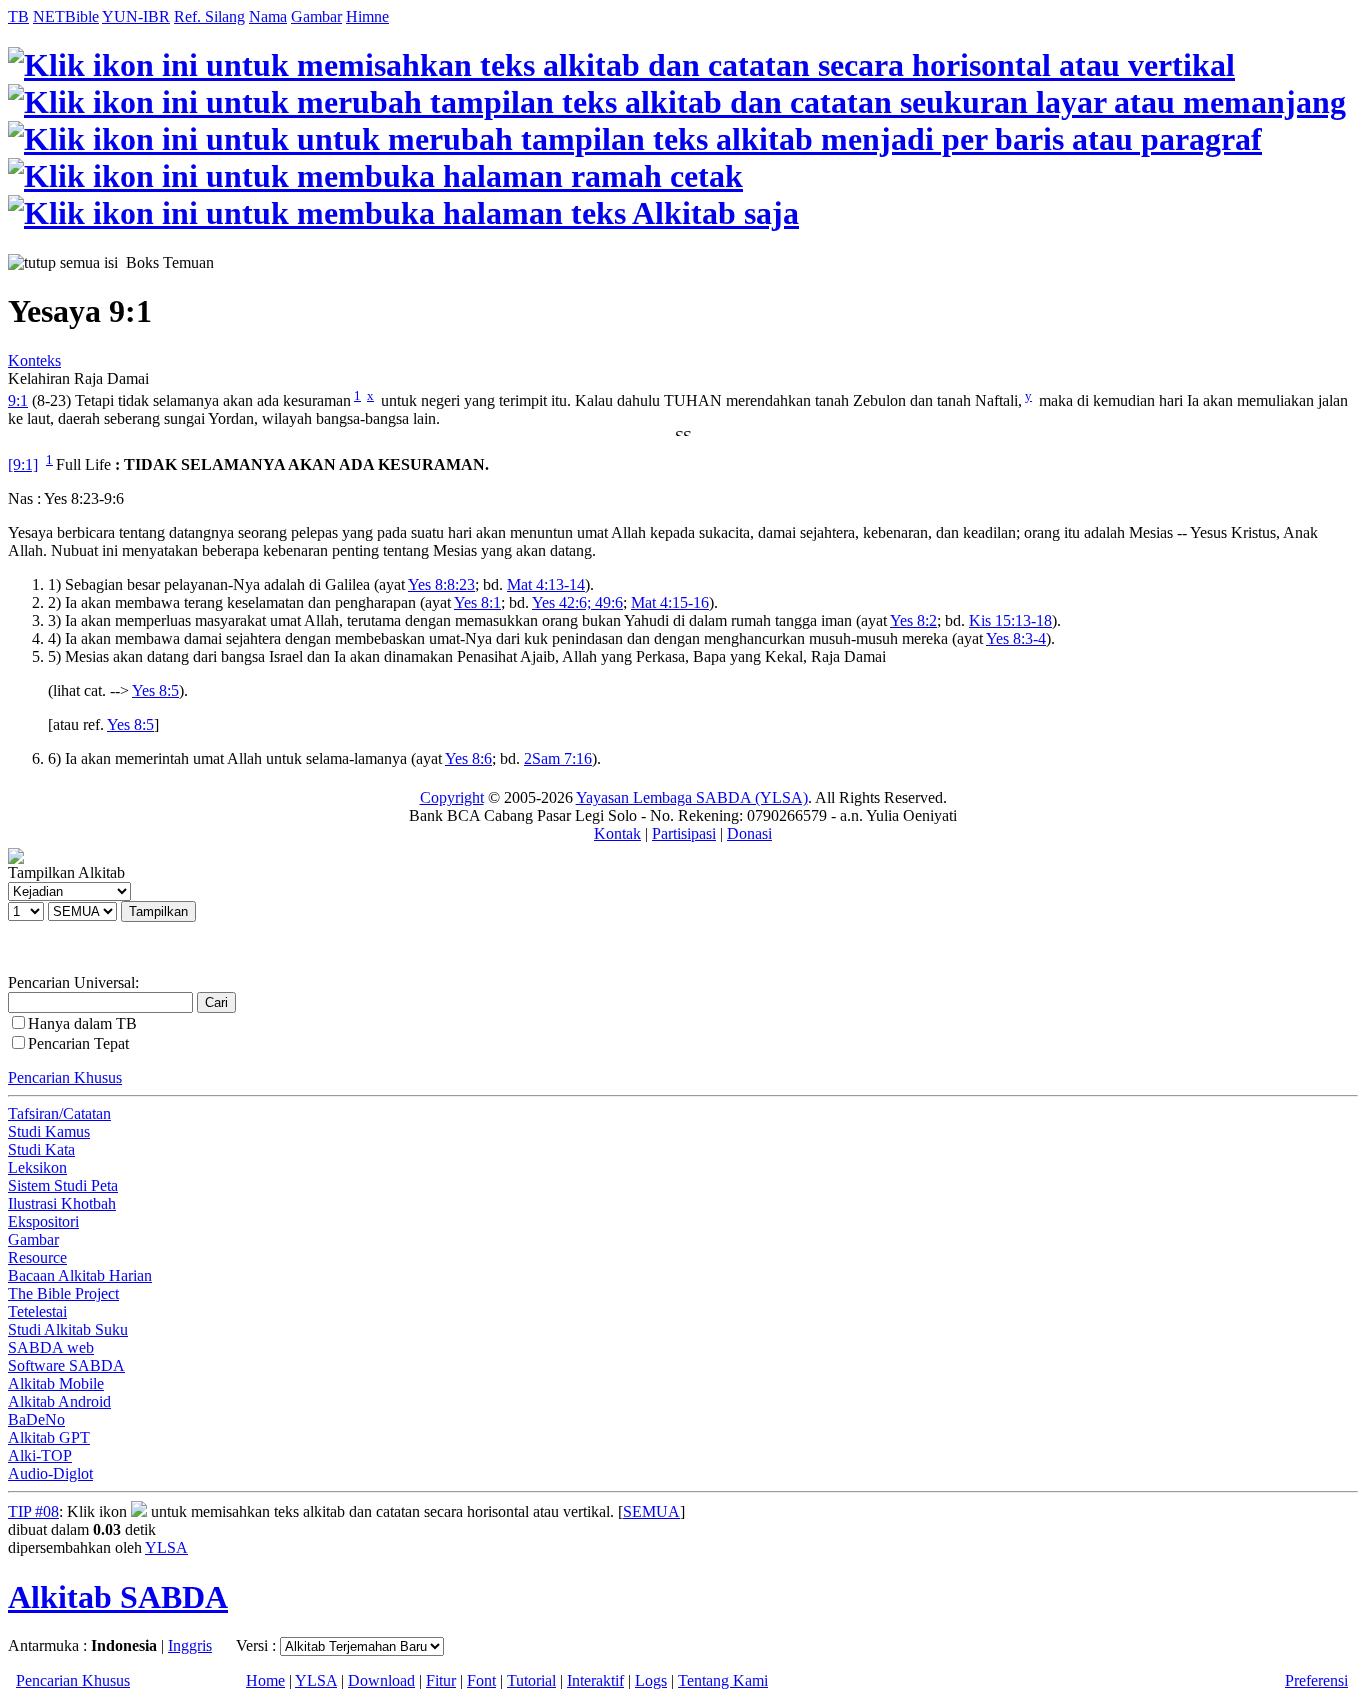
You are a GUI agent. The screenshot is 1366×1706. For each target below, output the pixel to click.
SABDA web (51, 1347)
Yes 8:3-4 (1016, 638)
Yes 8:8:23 (441, 584)
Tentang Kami (723, 1680)
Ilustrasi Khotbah (62, 1203)
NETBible (66, 16)
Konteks (34, 360)
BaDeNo (36, 1419)
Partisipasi (684, 833)
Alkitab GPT (49, 1437)
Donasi (749, 833)
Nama (268, 16)
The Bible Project (63, 1293)
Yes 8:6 (468, 758)
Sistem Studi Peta (63, 1185)
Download (381, 1680)
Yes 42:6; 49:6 (577, 602)
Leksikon (37, 1167)
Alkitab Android (59, 1401)
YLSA (166, 1547)
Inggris (190, 1645)
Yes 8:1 (477, 602)
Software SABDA (66, 1365)
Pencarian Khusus (65, 1077)
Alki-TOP (40, 1455)
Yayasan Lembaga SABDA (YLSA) (692, 797)
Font (481, 1680)
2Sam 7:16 (558, 758)
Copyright (452, 797)
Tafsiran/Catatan (59, 1113)
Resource (37, 1257)
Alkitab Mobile (56, 1383)
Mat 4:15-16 (670, 602)
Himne (367, 16)
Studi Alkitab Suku (68, 1329)
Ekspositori (43, 1221)
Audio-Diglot (50, 1473)
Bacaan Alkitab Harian (80, 1275)
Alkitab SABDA (118, 1597)
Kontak (617, 833)
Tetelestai (37, 1311)
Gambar (316, 16)
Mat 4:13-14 (546, 584)
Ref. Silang (209, 16)
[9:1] (23, 464)
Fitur (441, 1680)
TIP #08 (33, 1511)
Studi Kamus (49, 1131)
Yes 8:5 (155, 690)
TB (18, 16)
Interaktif (595, 1680)
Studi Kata (41, 1149)
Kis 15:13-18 (1010, 620)
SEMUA (651, 1511)
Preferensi (1316, 1680)
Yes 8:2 (913, 620)
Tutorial (531, 1680)
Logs (651, 1680)
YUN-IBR (136, 16)
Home (265, 1680)
